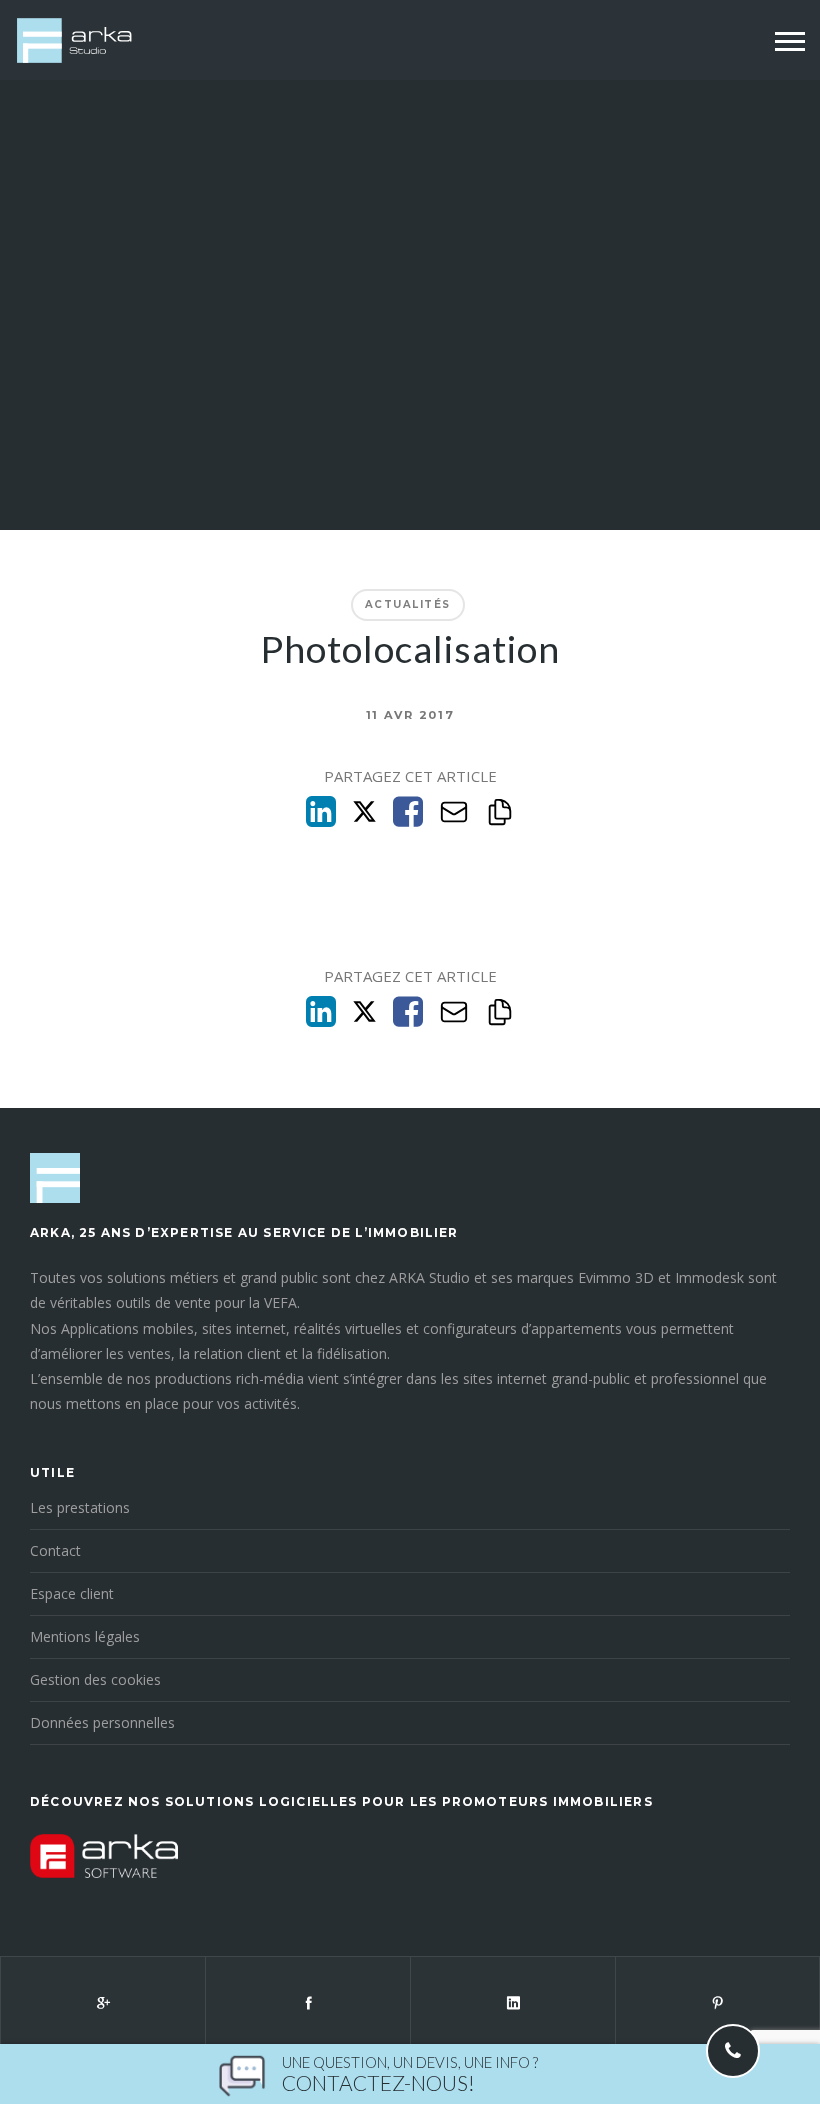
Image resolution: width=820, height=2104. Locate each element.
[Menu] (790, 42)
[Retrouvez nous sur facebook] (307, 2002)
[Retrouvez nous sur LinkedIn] (512, 2002)
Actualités (408, 604)
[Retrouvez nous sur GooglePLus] (102, 2002)
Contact (55, 1550)
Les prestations (80, 1507)
